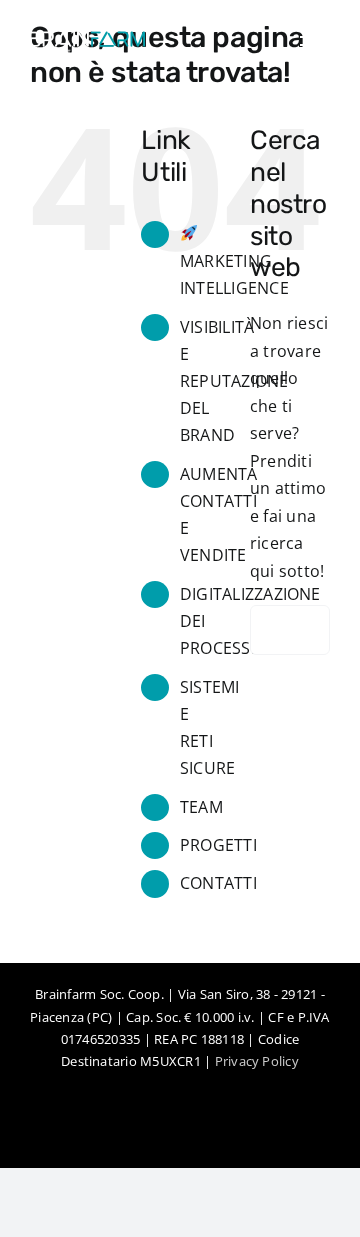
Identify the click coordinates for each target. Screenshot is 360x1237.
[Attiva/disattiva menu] (315, 45)
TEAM (201, 807)
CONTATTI (218, 883)
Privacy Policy (257, 1061)
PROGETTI (218, 845)
